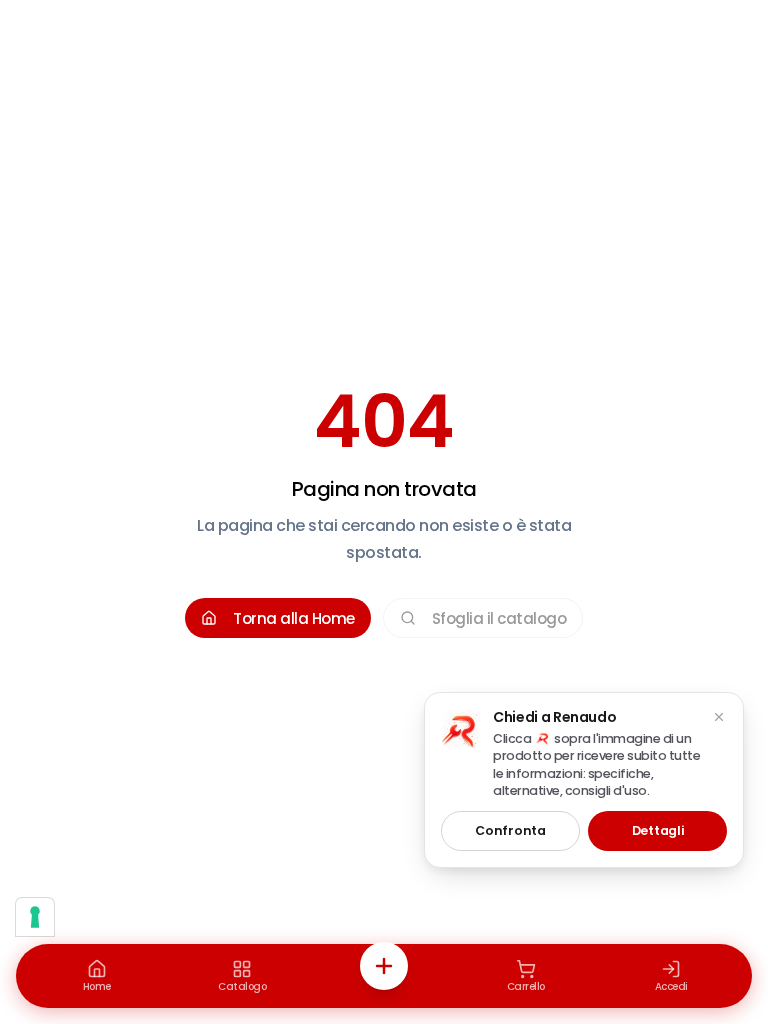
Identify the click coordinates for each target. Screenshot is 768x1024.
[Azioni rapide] (384, 966)
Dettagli (658, 830)
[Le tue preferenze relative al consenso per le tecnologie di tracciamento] (35, 917)
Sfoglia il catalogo (499, 618)
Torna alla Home (294, 618)
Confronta (510, 830)
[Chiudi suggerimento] (719, 717)
